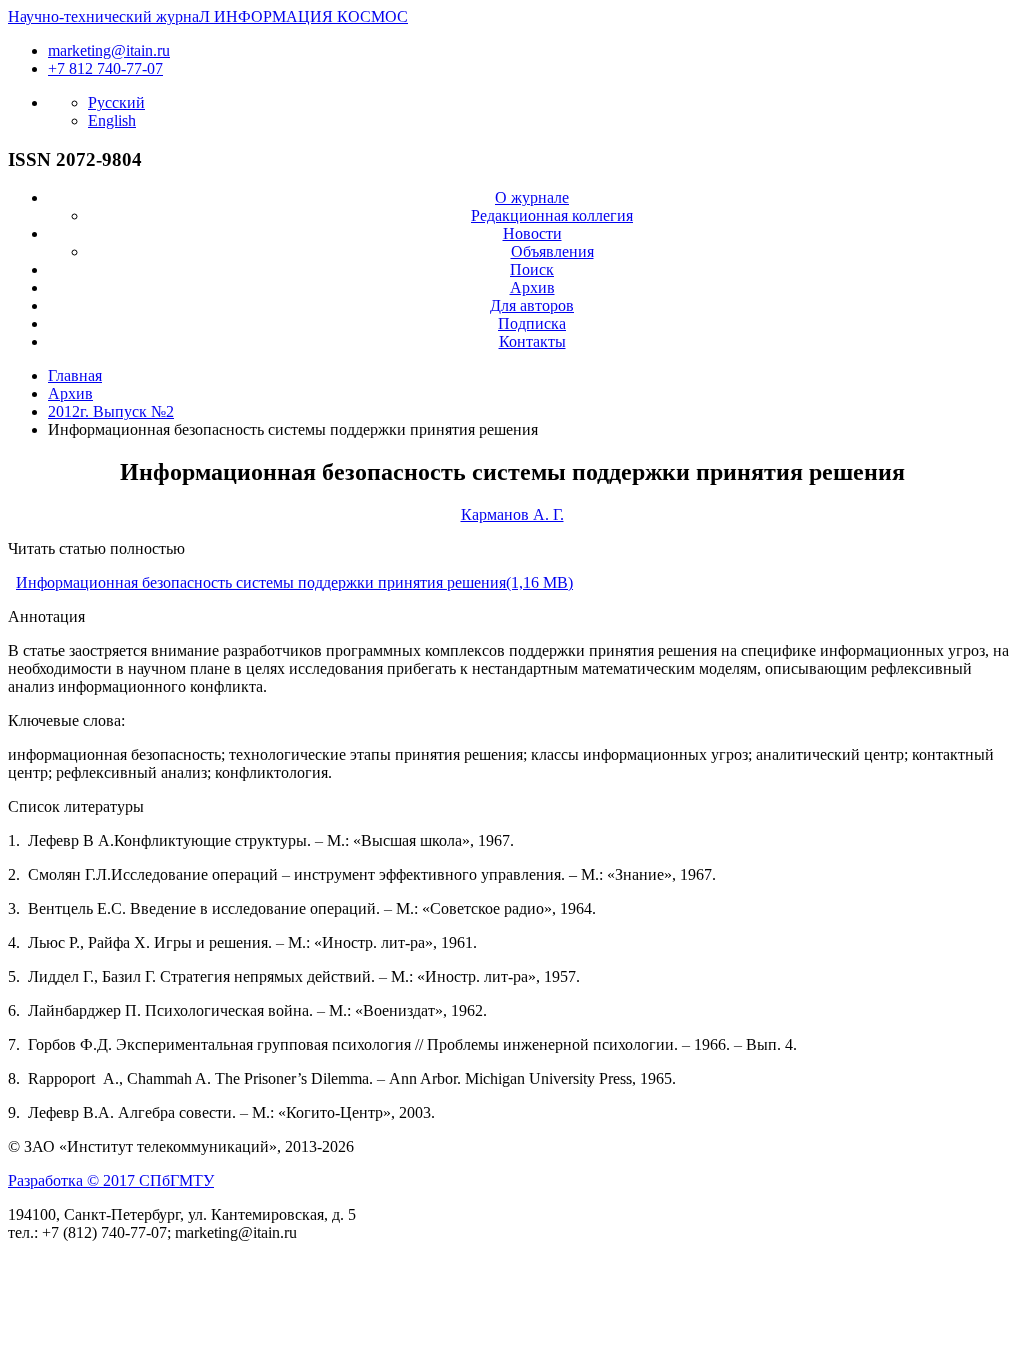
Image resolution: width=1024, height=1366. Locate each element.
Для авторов (532, 305)
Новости (532, 233)
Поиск (532, 269)
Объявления (552, 251)
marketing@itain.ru (109, 50)
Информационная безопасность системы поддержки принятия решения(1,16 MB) (294, 582)
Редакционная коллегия (552, 215)
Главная (75, 375)
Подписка (532, 323)
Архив (532, 287)
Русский (116, 102)
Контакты (532, 341)
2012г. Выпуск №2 (111, 411)
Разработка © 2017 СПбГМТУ (111, 1180)
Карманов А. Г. (512, 514)
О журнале (532, 197)
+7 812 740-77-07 (105, 68)
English (112, 120)
